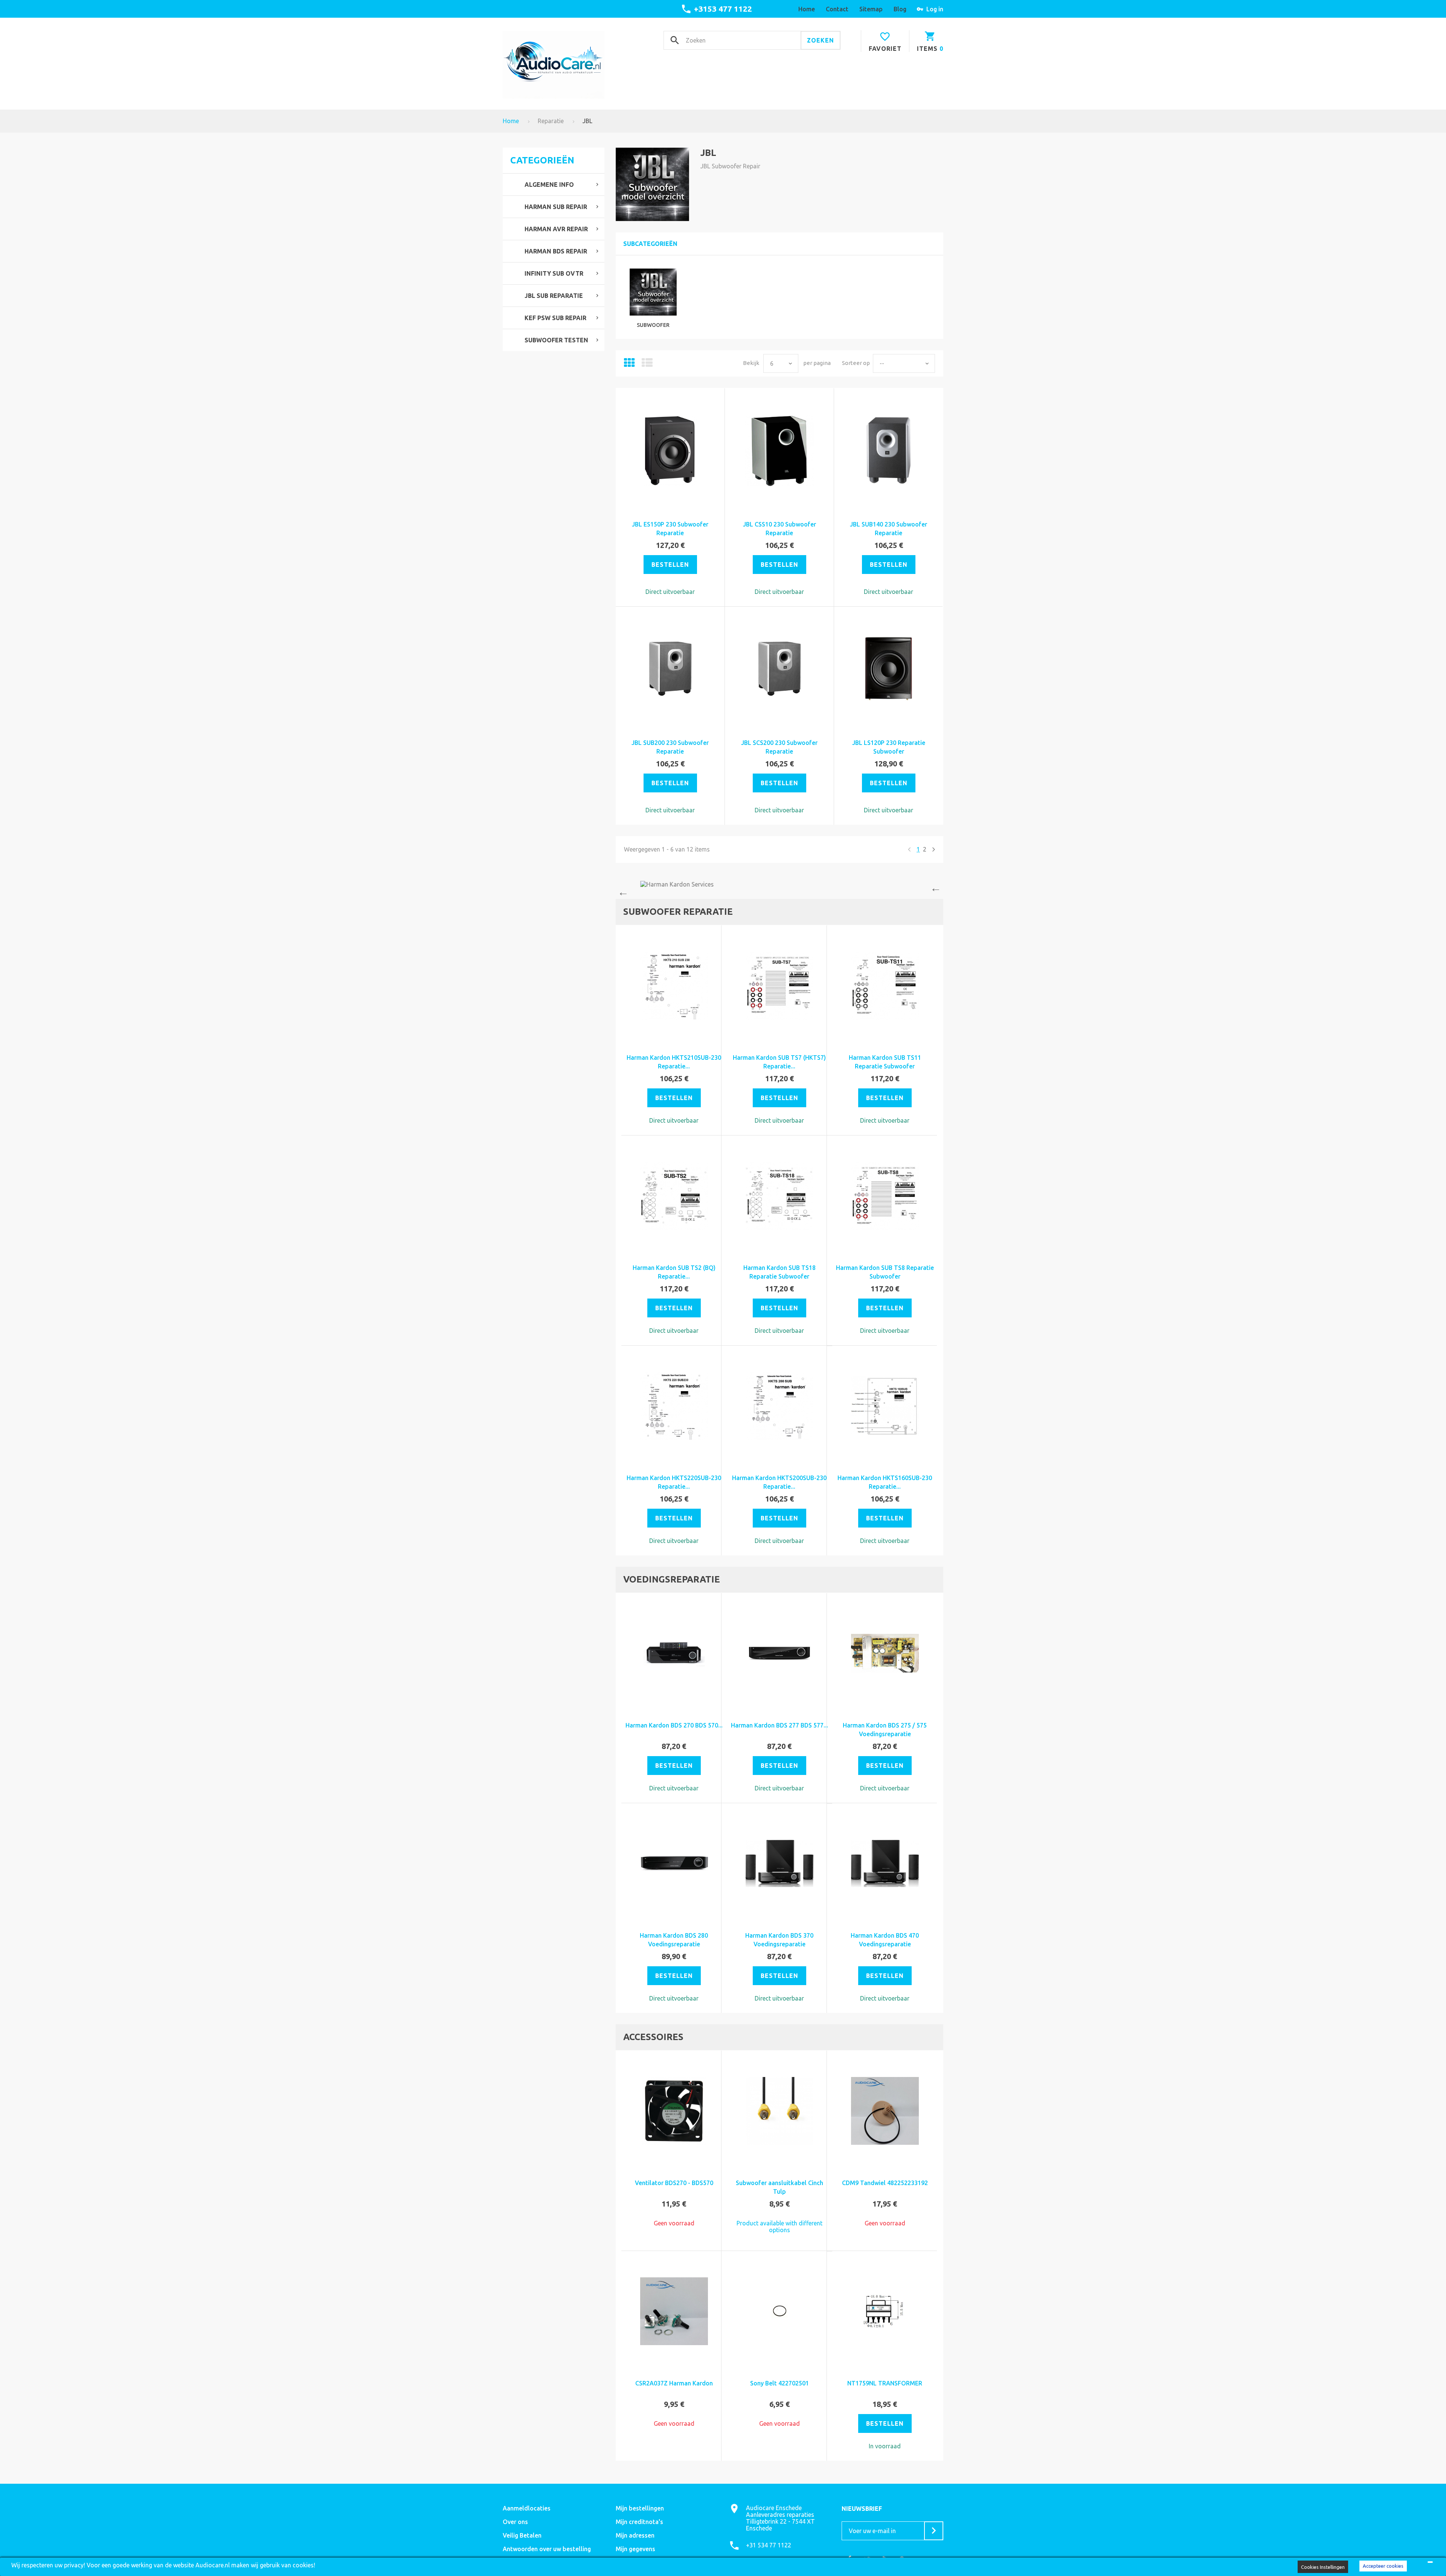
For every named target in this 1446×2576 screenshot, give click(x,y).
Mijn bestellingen (640, 2508)
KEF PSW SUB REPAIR (555, 318)
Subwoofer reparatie (678, 912)
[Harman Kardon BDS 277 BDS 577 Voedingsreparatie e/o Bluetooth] (779, 1653)
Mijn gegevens (635, 2549)
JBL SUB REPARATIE (554, 296)
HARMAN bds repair (556, 251)
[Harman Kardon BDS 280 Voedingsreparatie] (674, 1863)
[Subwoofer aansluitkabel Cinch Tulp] (779, 2111)
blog (900, 9)
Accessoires (653, 2037)
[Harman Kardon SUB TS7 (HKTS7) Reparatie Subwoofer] (779, 986)
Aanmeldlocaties (527, 2508)
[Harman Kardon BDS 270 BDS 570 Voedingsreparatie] (674, 1653)
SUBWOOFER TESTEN (556, 340)
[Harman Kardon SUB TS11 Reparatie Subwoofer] (885, 986)
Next (938, 890)
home (807, 9)
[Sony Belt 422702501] (779, 2311)
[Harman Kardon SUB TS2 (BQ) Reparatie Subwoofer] (674, 1196)
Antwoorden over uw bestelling (547, 2549)
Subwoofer (653, 325)
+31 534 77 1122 (769, 2545)
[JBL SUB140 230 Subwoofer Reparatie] (889, 450)
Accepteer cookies (1383, 2566)
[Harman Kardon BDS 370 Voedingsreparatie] (779, 1863)
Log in (935, 9)
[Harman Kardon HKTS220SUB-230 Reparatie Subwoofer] (674, 1406)
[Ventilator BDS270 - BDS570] (674, 2111)
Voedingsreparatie (672, 1579)
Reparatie (551, 121)
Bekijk (751, 363)
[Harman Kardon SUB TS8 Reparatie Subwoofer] (885, 1196)
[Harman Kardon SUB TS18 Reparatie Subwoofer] (779, 1196)
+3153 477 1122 (723, 9)
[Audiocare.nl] (554, 65)
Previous (621, 890)
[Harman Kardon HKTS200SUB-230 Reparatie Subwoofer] (779, 1406)
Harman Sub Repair (556, 207)
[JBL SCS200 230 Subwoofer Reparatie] (779, 669)
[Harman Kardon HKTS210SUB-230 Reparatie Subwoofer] (674, 986)
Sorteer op (856, 363)
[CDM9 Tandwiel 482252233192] (885, 2111)
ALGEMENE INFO (549, 185)
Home (511, 121)
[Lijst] (647, 365)
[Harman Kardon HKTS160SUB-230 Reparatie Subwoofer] (885, 1406)
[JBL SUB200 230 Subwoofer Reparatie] (670, 669)
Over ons (515, 2522)
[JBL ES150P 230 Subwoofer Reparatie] (670, 450)
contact (837, 9)
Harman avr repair (556, 229)
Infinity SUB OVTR (554, 273)
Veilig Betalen (522, 2535)
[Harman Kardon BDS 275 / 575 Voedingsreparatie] (885, 1653)
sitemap (871, 9)
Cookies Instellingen (1323, 2567)
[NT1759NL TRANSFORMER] (885, 2311)
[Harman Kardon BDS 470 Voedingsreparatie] (885, 1863)
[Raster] (629, 365)
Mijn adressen (635, 2535)
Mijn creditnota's (639, 2522)
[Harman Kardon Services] (779, 884)
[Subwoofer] (653, 292)
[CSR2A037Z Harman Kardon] (674, 2311)
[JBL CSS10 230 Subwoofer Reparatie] (779, 450)
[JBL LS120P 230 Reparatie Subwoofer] (889, 669)
